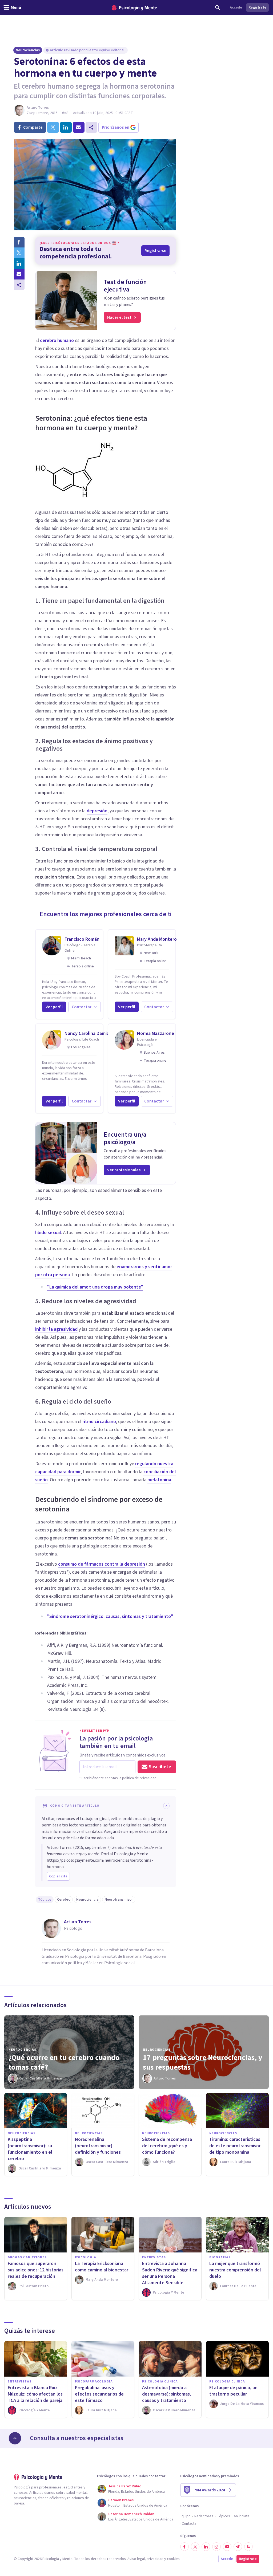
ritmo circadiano (99, 1422)
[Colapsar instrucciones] (166, 1806)
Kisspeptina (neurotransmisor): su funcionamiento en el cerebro (30, 2149)
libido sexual (48, 1233)
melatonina (159, 1480)
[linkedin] (66, 127)
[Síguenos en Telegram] (238, 2547)
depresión (97, 811)
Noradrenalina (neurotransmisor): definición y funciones (98, 2146)
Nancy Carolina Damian (88, 1033)
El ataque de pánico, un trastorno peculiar (233, 2391)
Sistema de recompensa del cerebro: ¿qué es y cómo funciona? (167, 2146)
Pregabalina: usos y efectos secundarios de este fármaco (99, 2394)
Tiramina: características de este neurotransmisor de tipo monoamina (235, 2146)
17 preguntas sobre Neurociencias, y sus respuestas (203, 2062)
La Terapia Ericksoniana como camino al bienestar (102, 2267)
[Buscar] (218, 7)
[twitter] (53, 127)
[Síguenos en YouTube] (227, 2547)
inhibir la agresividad (56, 1329)
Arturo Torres (38, 108)
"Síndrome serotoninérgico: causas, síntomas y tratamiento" (110, 1616)
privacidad (155, 2559)
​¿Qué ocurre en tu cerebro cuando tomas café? (64, 2062)
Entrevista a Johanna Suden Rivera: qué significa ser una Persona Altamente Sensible (170, 2273)
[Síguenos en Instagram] (216, 2547)
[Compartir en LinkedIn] (19, 263)
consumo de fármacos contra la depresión (102, 1564)
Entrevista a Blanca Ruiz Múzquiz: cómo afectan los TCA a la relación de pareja (35, 2394)
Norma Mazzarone (156, 1033)
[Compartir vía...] (19, 285)
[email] (79, 127)
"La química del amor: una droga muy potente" (95, 1287)
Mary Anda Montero (157, 939)
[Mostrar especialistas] (15, 2438)
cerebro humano (57, 340)
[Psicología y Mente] (134, 8)
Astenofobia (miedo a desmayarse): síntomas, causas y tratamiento (167, 2394)
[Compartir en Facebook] (19, 242)
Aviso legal (136, 2559)
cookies (173, 2559)
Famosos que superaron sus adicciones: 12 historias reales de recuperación (36, 2270)
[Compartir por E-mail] (19, 274)
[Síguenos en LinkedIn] (206, 2547)
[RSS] (248, 2547)
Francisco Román (82, 939)
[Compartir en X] (19, 253)
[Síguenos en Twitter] (195, 2547)
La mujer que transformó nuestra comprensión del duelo (235, 2270)
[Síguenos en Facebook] (184, 2547)
